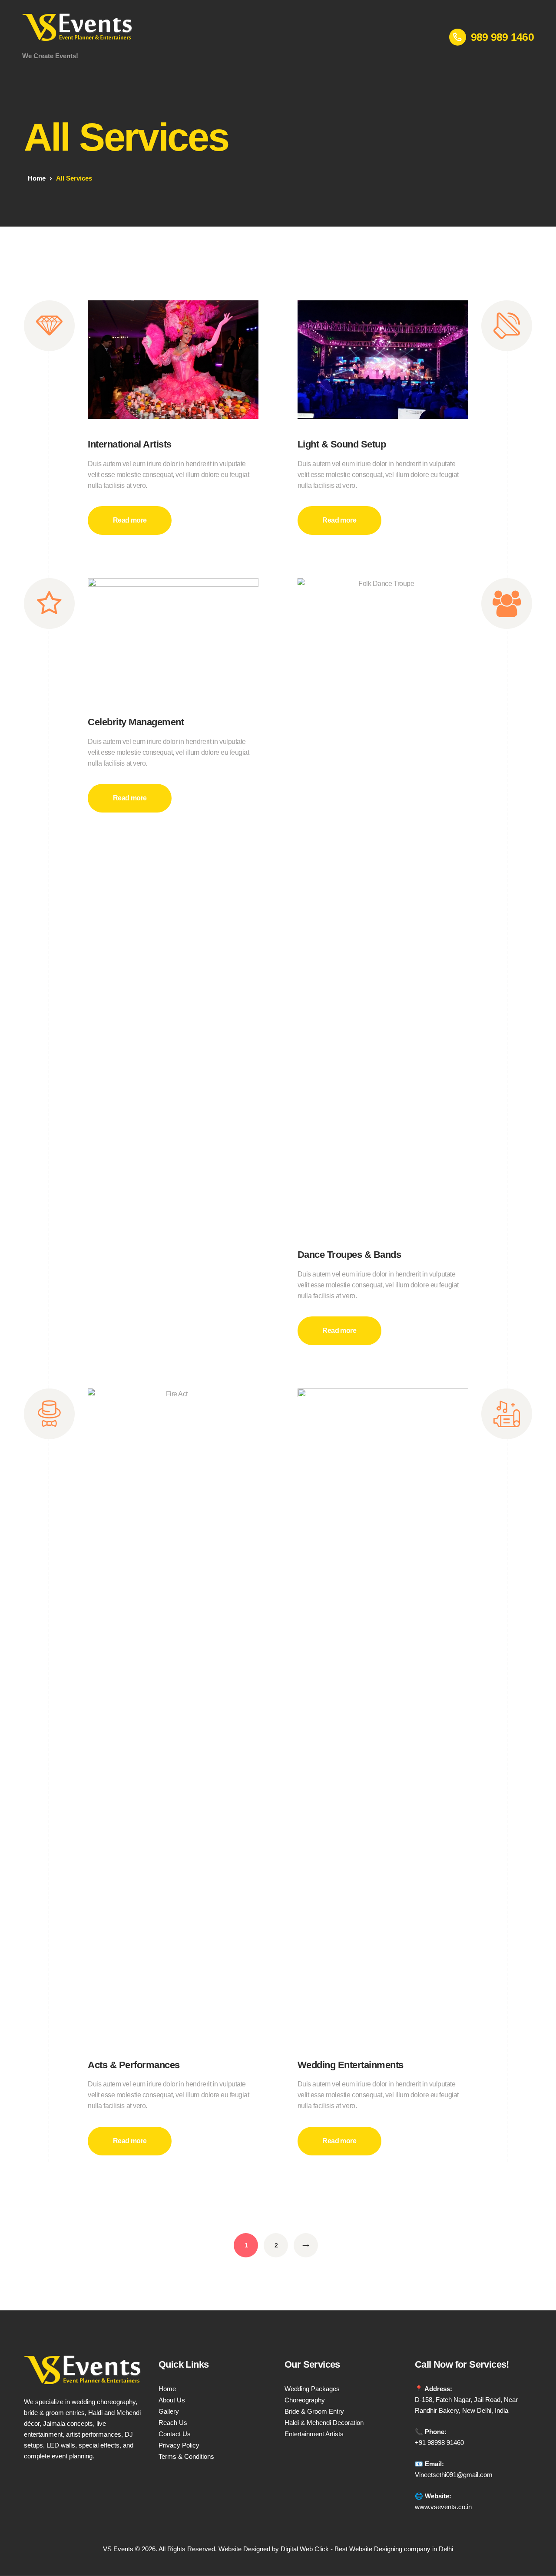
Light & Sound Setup (342, 444)
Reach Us (173, 2423)
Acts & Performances (134, 2065)
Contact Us (175, 2434)
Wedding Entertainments (351, 2065)
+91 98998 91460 (439, 2443)
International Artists (130, 444)
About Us (172, 2400)
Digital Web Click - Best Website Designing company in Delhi (367, 2549)
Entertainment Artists (314, 2434)
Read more (130, 520)
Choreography (305, 2400)
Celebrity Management (136, 722)
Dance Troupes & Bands (349, 1255)
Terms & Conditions (186, 2456)
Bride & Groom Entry (314, 2411)
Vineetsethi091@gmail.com (454, 2475)
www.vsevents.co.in (443, 2507)
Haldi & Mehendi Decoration (324, 2423)
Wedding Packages (312, 2389)
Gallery (169, 2411)
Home (37, 178)
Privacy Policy (179, 2445)
